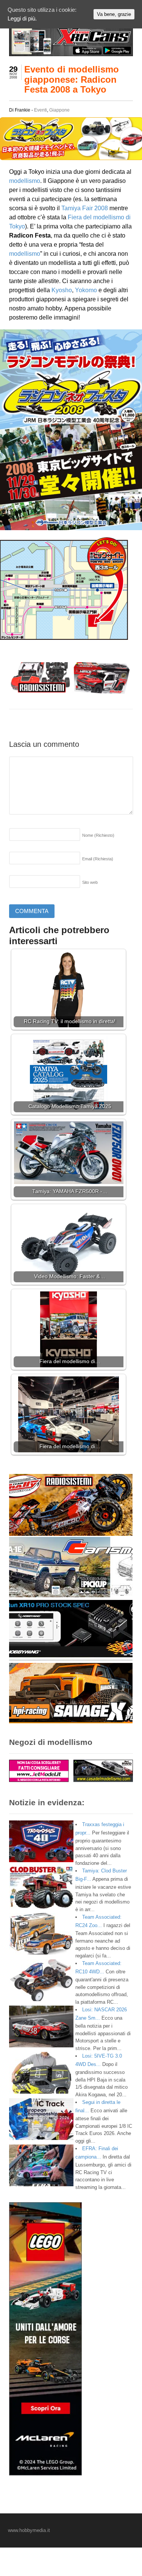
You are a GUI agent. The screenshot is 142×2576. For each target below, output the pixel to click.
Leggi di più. (22, 18)
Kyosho (62, 290)
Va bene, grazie (114, 14)
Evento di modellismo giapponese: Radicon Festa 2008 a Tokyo (72, 79)
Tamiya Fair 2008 (85, 208)
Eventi (41, 110)
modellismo (25, 181)
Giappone (59, 110)
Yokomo (86, 290)
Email (98, 859)
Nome (98, 835)
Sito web (90, 882)
